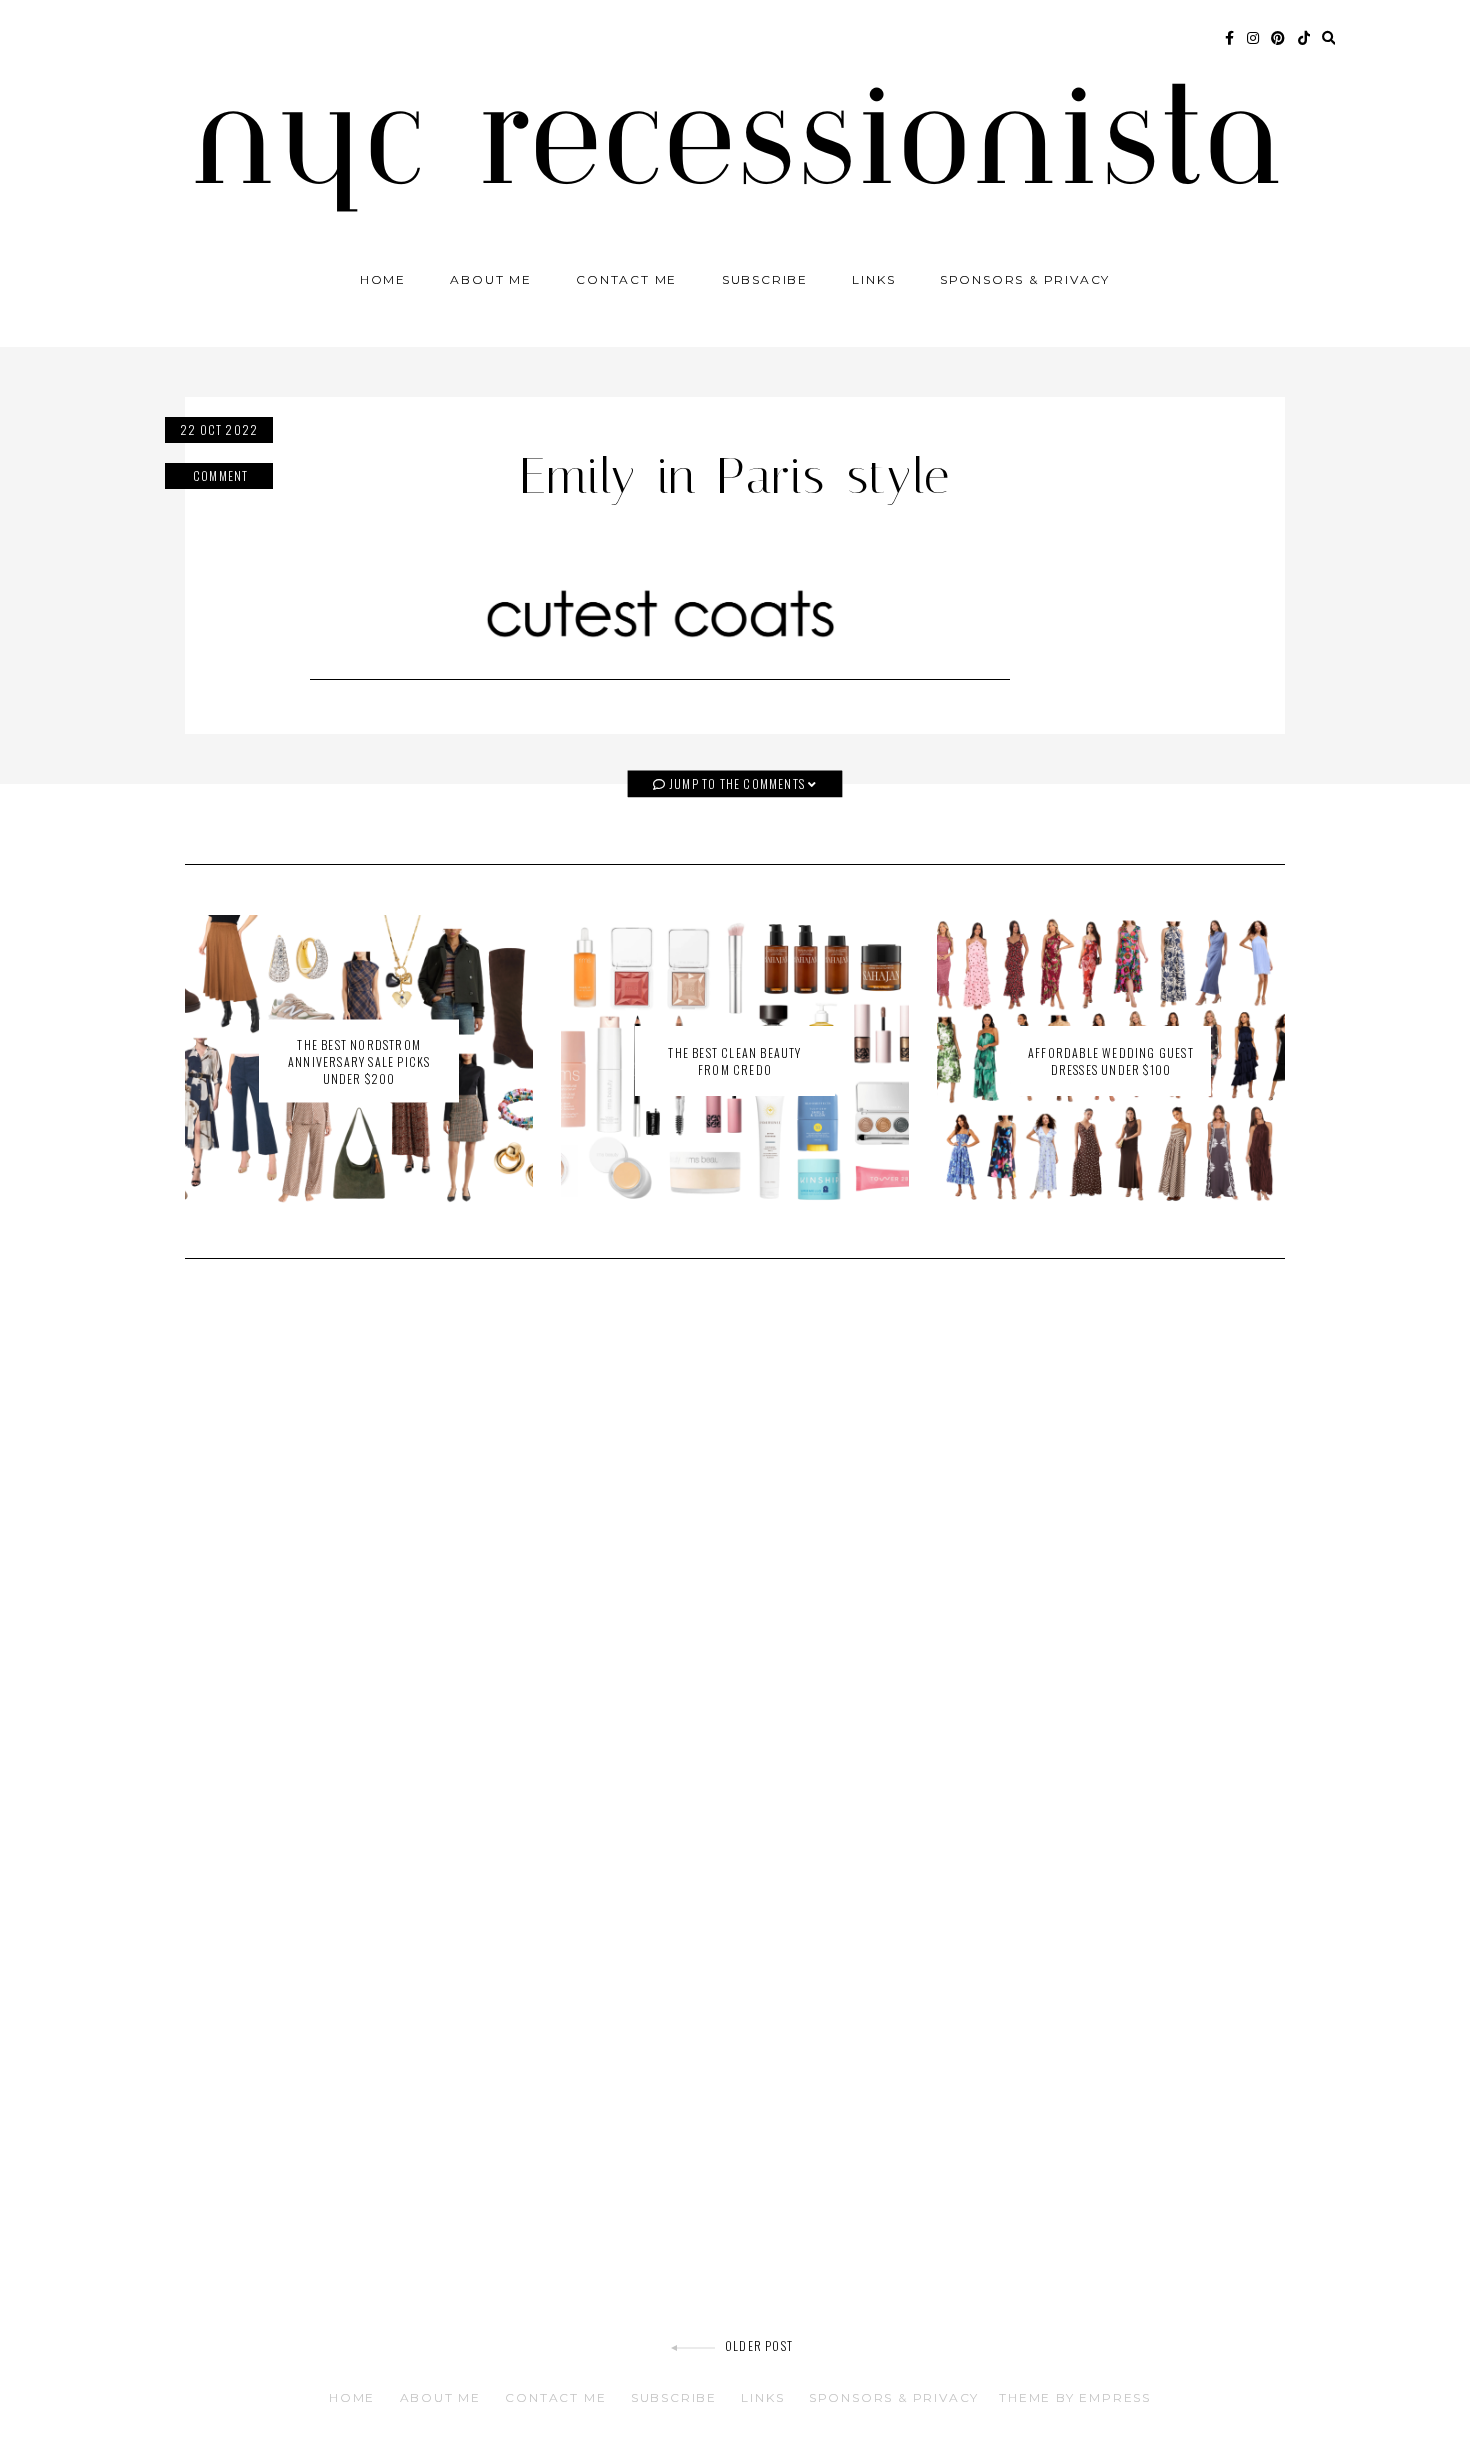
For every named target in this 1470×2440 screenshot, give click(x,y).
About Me (490, 279)
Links (873, 279)
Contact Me (626, 279)
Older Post (759, 2345)
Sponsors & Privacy (1025, 279)
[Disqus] (735, 1559)
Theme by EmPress (1075, 2397)
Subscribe (765, 279)
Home (383, 279)
